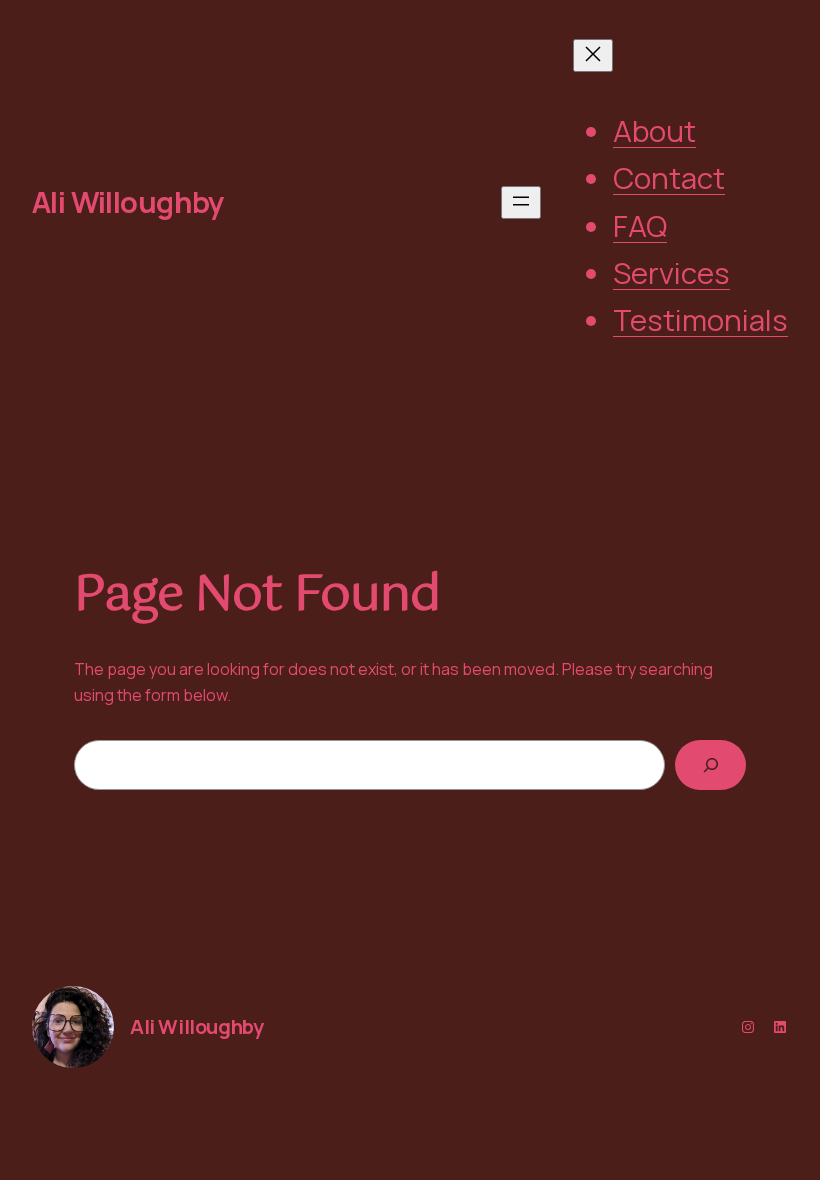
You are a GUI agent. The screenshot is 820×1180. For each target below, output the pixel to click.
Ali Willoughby (128, 202)
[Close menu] (593, 55)
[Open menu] (521, 202)
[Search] (710, 764)
